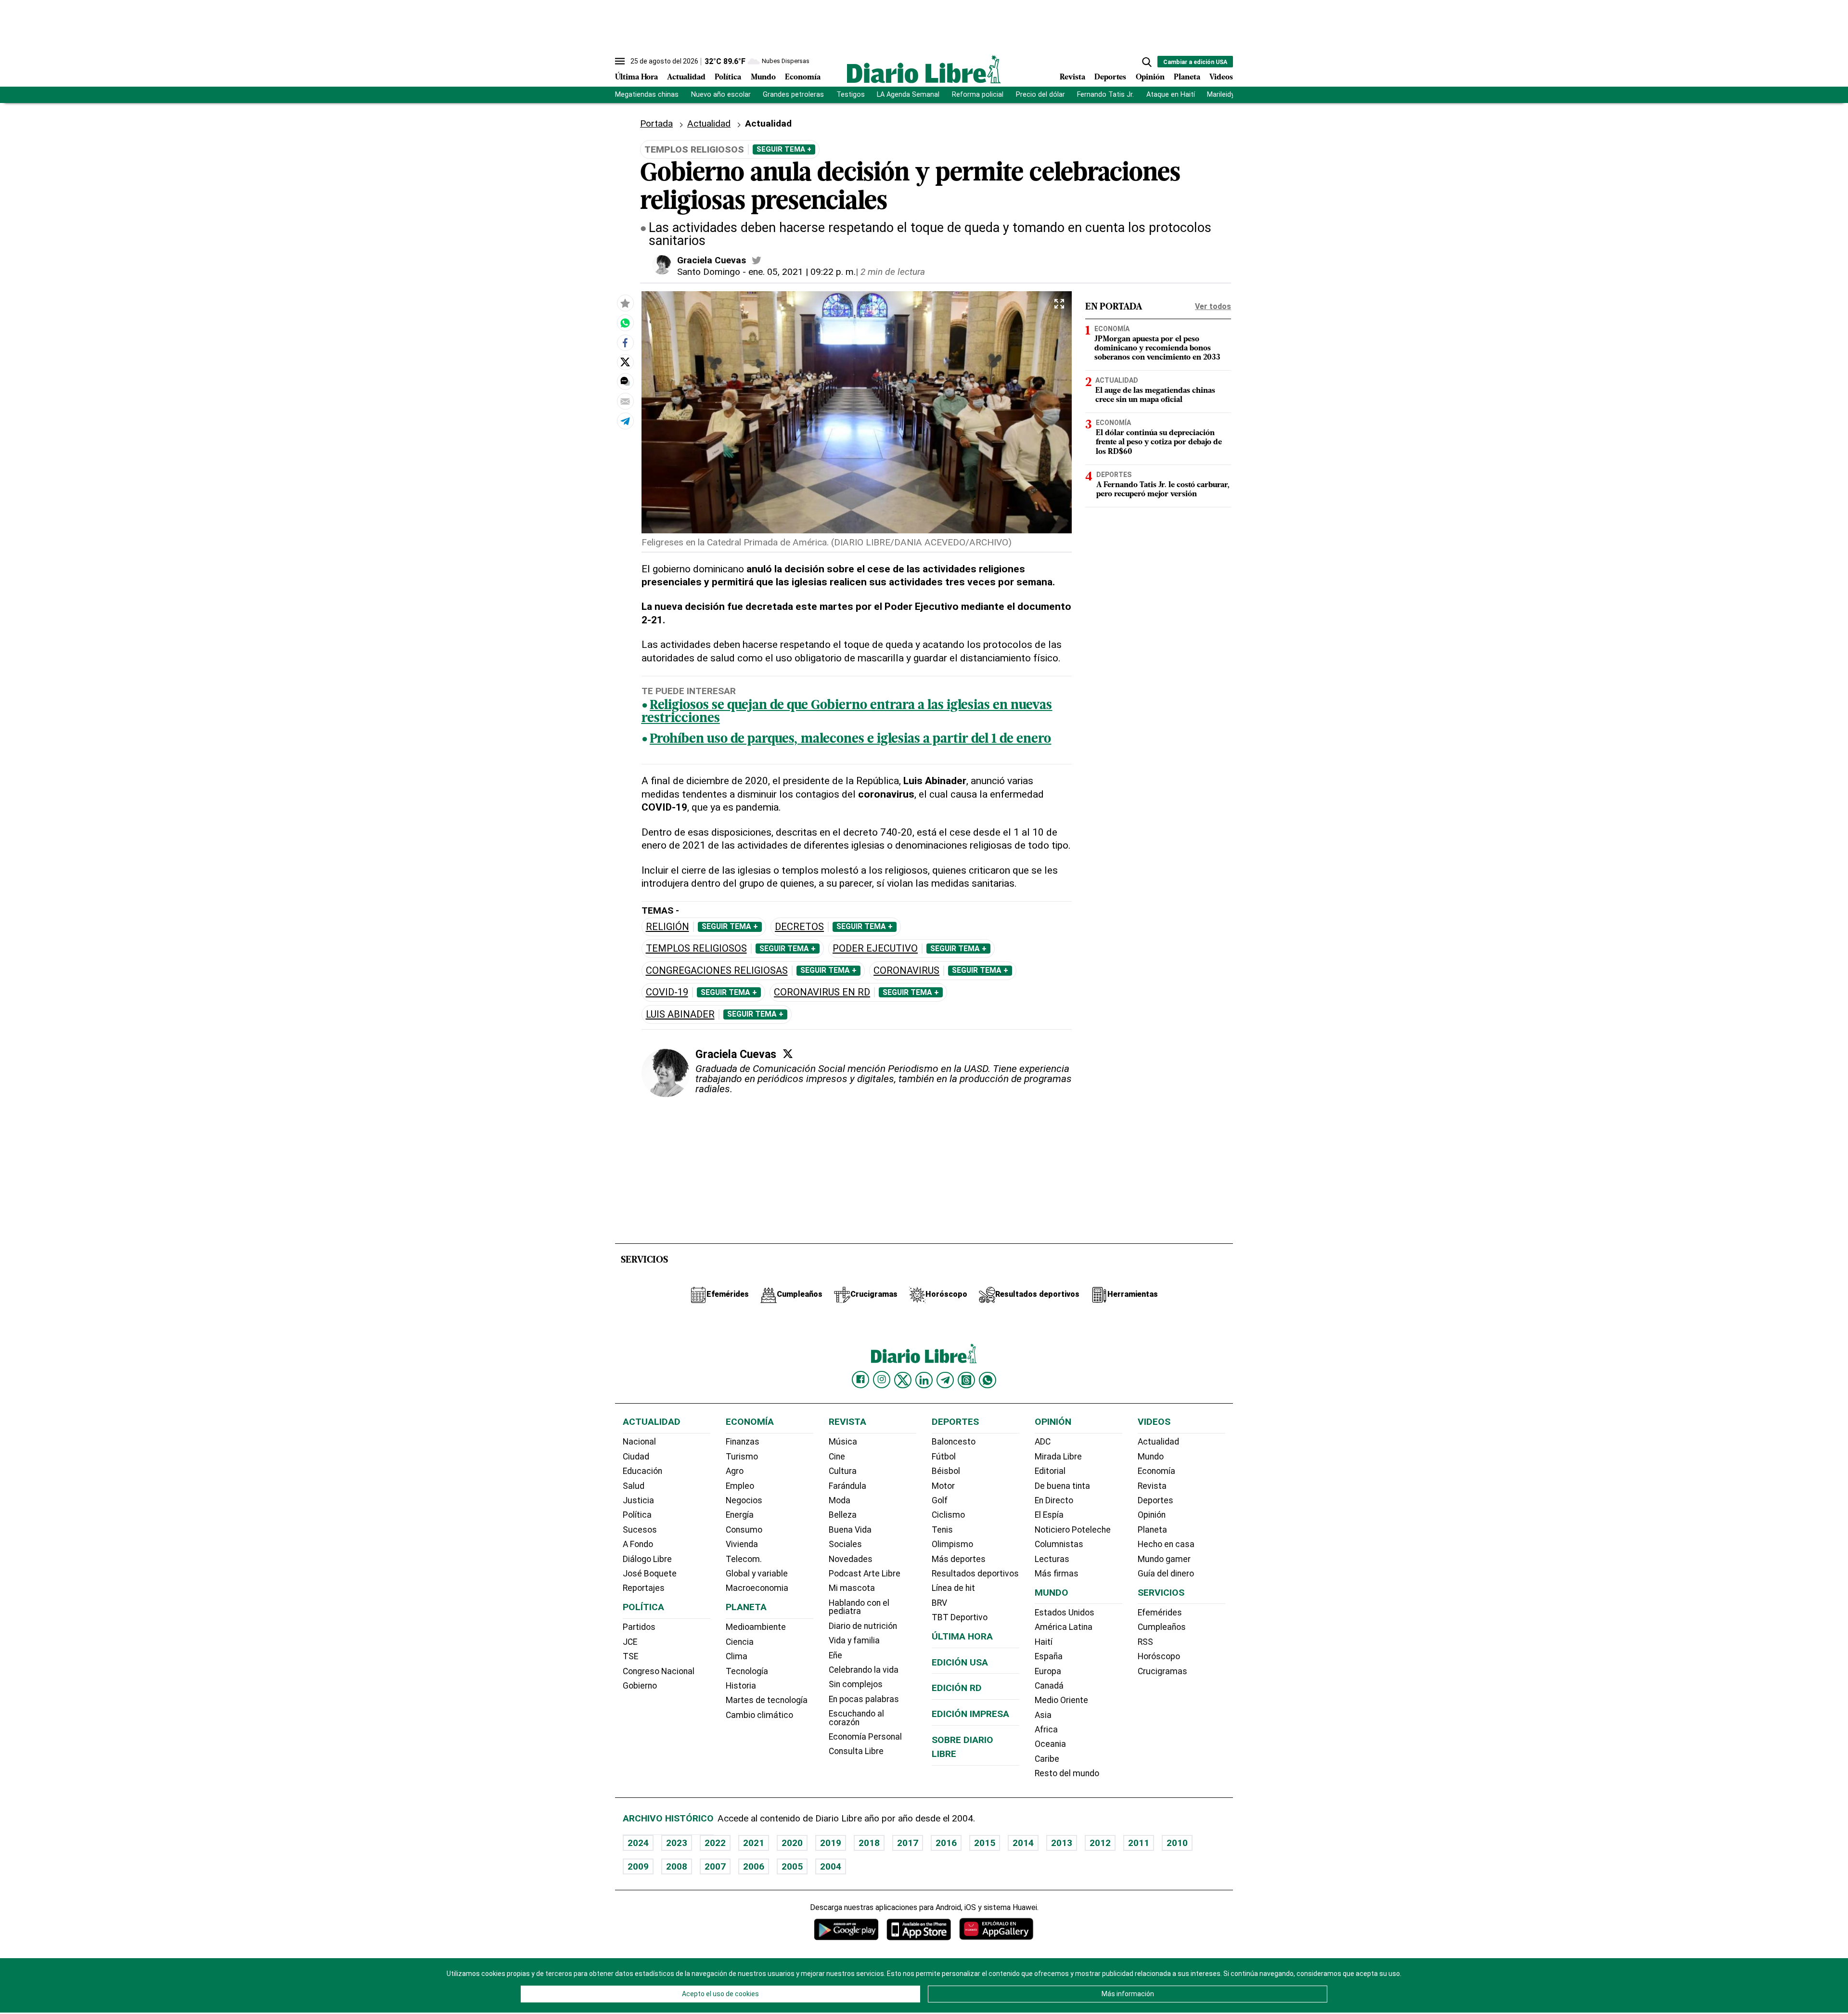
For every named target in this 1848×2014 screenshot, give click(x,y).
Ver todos (1213, 306)
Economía (803, 77)
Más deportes (959, 1559)
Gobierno (640, 1686)
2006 (754, 1866)
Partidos (639, 1627)
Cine (837, 1457)
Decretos (799, 927)
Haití (1044, 1642)
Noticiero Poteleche (1073, 1530)
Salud (634, 1486)
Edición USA (960, 1662)
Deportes (1110, 77)
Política (728, 77)
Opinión (1150, 77)
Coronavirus (906, 971)
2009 (638, 1866)
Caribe (1047, 1759)
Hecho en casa (1166, 1544)
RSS (1145, 1642)
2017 (908, 1843)
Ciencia (740, 1642)
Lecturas (1052, 1559)
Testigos (851, 95)
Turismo (742, 1457)
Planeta (1187, 77)
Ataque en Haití (1171, 95)
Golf (940, 1500)
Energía (740, 1515)
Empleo (740, 1486)
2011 (1139, 1843)
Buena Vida (850, 1530)
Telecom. (744, 1559)
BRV (939, 1603)
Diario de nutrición (863, 1626)
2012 (1100, 1843)
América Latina (1064, 1627)
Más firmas (1057, 1574)
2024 (638, 1843)
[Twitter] (788, 1054)
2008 (677, 1866)
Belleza (843, 1515)
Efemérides (1160, 1613)
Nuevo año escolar (721, 95)
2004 (831, 1866)
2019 (831, 1843)
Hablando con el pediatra (859, 1607)
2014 (1023, 1843)
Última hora (962, 1636)
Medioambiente (756, 1627)
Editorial (1050, 1471)
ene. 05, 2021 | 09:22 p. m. (802, 272)
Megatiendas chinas (647, 95)
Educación (642, 1471)
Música (843, 1442)
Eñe (835, 1655)
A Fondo (638, 1544)
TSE (630, 1656)
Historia (741, 1686)
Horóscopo (1159, 1656)
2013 (1062, 1843)
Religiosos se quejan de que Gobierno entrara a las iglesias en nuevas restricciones (847, 712)
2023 (677, 1843)
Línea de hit (953, 1588)
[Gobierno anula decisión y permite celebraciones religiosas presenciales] (625, 323)
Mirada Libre (1058, 1457)
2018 (869, 1843)
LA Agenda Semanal (908, 95)
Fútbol (944, 1457)
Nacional (639, 1442)
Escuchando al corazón (856, 1718)
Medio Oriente (1061, 1700)
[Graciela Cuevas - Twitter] (757, 260)
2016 (946, 1843)
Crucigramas (1162, 1671)
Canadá (1049, 1686)
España (1049, 1656)
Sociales (845, 1544)
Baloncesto (954, 1442)
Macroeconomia (757, 1588)
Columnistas (1059, 1544)
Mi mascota (852, 1588)
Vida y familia (854, 1640)
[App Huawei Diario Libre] (996, 1929)
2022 (715, 1843)
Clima (737, 1656)
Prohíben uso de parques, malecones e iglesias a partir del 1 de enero (850, 740)
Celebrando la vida (864, 1670)
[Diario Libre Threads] (966, 1380)
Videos (1221, 77)
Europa (1048, 1671)
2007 (715, 1866)
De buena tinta (1062, 1486)
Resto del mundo (1067, 1773)
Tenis (942, 1530)
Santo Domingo (709, 272)
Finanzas (743, 1442)
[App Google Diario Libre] (847, 1929)
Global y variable (757, 1574)
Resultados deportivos (975, 1574)
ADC (1043, 1442)
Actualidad (686, 77)
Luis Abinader (680, 1014)
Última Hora (636, 77)
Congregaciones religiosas (717, 971)
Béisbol (946, 1471)
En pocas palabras (864, 1699)
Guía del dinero (1166, 1574)
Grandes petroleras (793, 95)
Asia (1043, 1715)
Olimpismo (952, 1544)
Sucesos (640, 1530)
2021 (754, 1843)
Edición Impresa (970, 1714)
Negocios (744, 1500)
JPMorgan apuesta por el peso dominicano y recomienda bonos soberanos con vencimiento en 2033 (1157, 349)
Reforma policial (978, 95)
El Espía (1049, 1515)
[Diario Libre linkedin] (924, 1380)
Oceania (1050, 1744)
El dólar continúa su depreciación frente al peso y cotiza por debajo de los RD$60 (1159, 442)
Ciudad (636, 1457)
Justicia (638, 1500)
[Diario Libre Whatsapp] (988, 1380)
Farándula (847, 1486)
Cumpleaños (1162, 1627)
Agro (735, 1471)
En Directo (1054, 1500)
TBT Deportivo (960, 1617)
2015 (985, 1843)
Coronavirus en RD (822, 992)
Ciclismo (948, 1515)
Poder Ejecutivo (875, 949)
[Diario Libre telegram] (945, 1380)
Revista (1072, 77)
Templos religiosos (696, 949)
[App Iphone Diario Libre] (919, 1929)
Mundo (763, 77)
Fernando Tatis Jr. (1105, 95)
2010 (1177, 1843)
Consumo (744, 1530)
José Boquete (650, 1574)
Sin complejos (856, 1684)
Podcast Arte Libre (865, 1574)
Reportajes (644, 1588)
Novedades (851, 1559)
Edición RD (957, 1688)
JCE (630, 1642)
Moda (840, 1500)
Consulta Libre (856, 1751)
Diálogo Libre (647, 1559)
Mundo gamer (1164, 1559)
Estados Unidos (1065, 1613)
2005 (792, 1866)
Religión (667, 927)
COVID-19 (667, 992)
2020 (792, 1843)
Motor (943, 1486)
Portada (656, 123)
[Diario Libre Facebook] (860, 1380)
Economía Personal (865, 1737)
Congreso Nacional (659, 1671)
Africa (1046, 1730)
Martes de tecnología (767, 1700)
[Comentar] (625, 381)
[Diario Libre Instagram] (882, 1380)
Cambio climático (759, 1715)
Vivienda (742, 1544)
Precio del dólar (1040, 95)
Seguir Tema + (784, 149)
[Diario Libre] (924, 69)
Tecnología (747, 1671)
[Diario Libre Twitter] (903, 1380)
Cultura (843, 1471)
